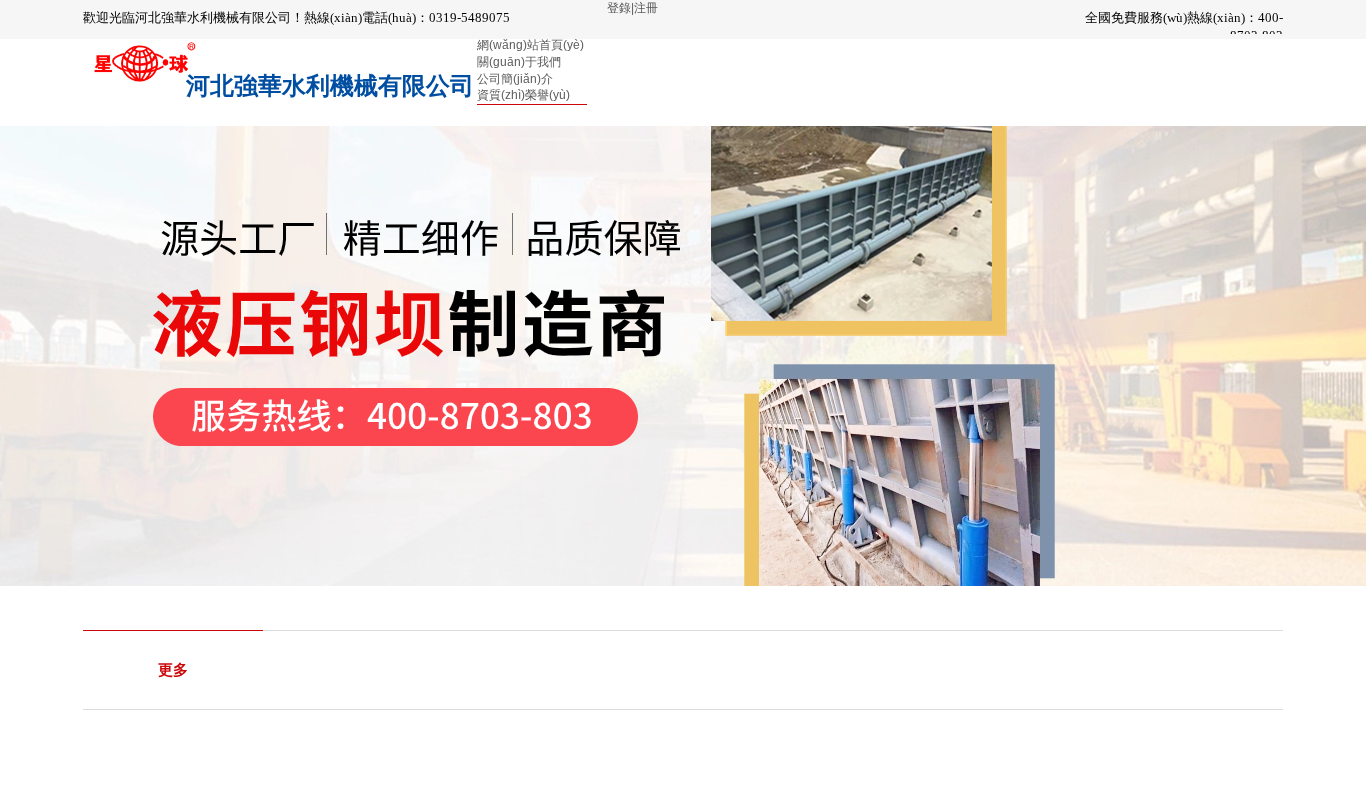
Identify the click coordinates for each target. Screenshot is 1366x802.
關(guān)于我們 (519, 62)
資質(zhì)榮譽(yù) (523, 95)
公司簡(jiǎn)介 (515, 79)
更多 (173, 670)
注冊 (646, 8)
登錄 (619, 8)
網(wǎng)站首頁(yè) (530, 45)
